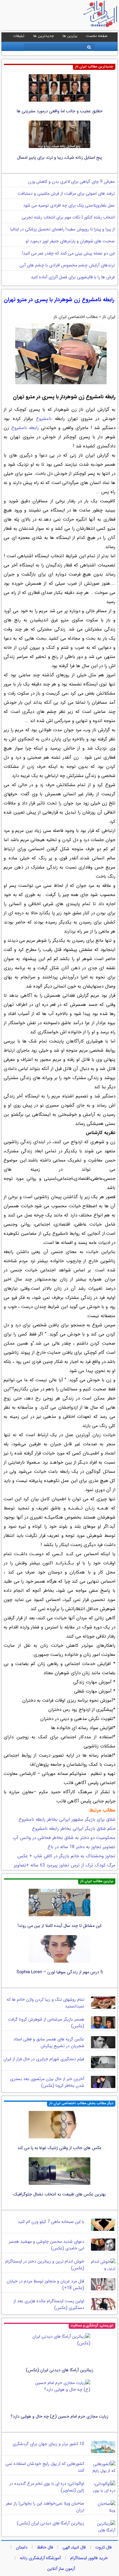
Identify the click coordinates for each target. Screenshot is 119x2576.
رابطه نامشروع (25, 428)
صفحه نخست (97, 36)
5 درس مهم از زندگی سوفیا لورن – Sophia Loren (60, 1972)
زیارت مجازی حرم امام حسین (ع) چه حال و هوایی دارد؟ (60, 2416)
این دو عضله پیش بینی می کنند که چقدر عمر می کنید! (68, 253)
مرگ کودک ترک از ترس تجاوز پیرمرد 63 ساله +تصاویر (65, 1865)
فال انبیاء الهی (74, 2547)
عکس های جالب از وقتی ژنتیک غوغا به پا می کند (60, 2148)
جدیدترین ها (43, 36)
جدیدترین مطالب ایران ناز (94, 67)
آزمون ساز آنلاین (61, 2569)
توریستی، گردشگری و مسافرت (92, 2326)
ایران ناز (109, 317)
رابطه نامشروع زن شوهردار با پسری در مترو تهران (59, 300)
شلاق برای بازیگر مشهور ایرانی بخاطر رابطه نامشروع (67, 1819)
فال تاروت (103, 2547)
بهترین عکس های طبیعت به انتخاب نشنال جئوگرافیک (60, 2194)
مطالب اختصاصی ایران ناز (76, 317)
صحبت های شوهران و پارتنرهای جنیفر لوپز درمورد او (70, 241)
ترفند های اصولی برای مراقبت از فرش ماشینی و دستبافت (66, 193)
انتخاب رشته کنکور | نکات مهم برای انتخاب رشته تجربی (68, 217)
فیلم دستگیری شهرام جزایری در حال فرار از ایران (44, 2059)
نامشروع (44, 419)
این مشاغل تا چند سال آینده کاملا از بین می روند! (60, 1926)
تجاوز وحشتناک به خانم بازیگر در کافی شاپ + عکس (66, 1856)
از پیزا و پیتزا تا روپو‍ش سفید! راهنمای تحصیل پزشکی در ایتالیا (63, 229)
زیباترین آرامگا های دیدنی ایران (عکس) (60, 2370)
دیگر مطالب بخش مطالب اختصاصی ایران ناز (81, 2103)
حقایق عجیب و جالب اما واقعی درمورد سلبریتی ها (60, 111)
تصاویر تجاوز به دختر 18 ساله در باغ (81, 1847)
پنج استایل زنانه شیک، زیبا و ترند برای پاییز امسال (60, 157)
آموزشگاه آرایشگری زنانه (40, 2558)
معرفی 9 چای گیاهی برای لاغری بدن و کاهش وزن (71, 182)
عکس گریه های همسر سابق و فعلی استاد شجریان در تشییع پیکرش (49, 2043)
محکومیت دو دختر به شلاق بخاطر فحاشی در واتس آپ (64, 1838)
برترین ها (70, 36)
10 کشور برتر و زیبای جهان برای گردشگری (48, 2444)
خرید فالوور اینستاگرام (89, 2558)
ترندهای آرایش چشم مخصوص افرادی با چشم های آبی (67, 265)
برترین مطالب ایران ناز (97, 1881)
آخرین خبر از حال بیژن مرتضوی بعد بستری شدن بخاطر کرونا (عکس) (47, 2082)
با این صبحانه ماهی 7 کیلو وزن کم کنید (51, 2222)
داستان (22, 2547)
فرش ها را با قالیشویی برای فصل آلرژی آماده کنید (73, 277)
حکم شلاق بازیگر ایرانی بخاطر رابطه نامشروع (74, 1829)
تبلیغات (19, 36)
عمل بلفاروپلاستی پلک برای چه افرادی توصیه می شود (69, 205)
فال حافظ (45, 2547)
